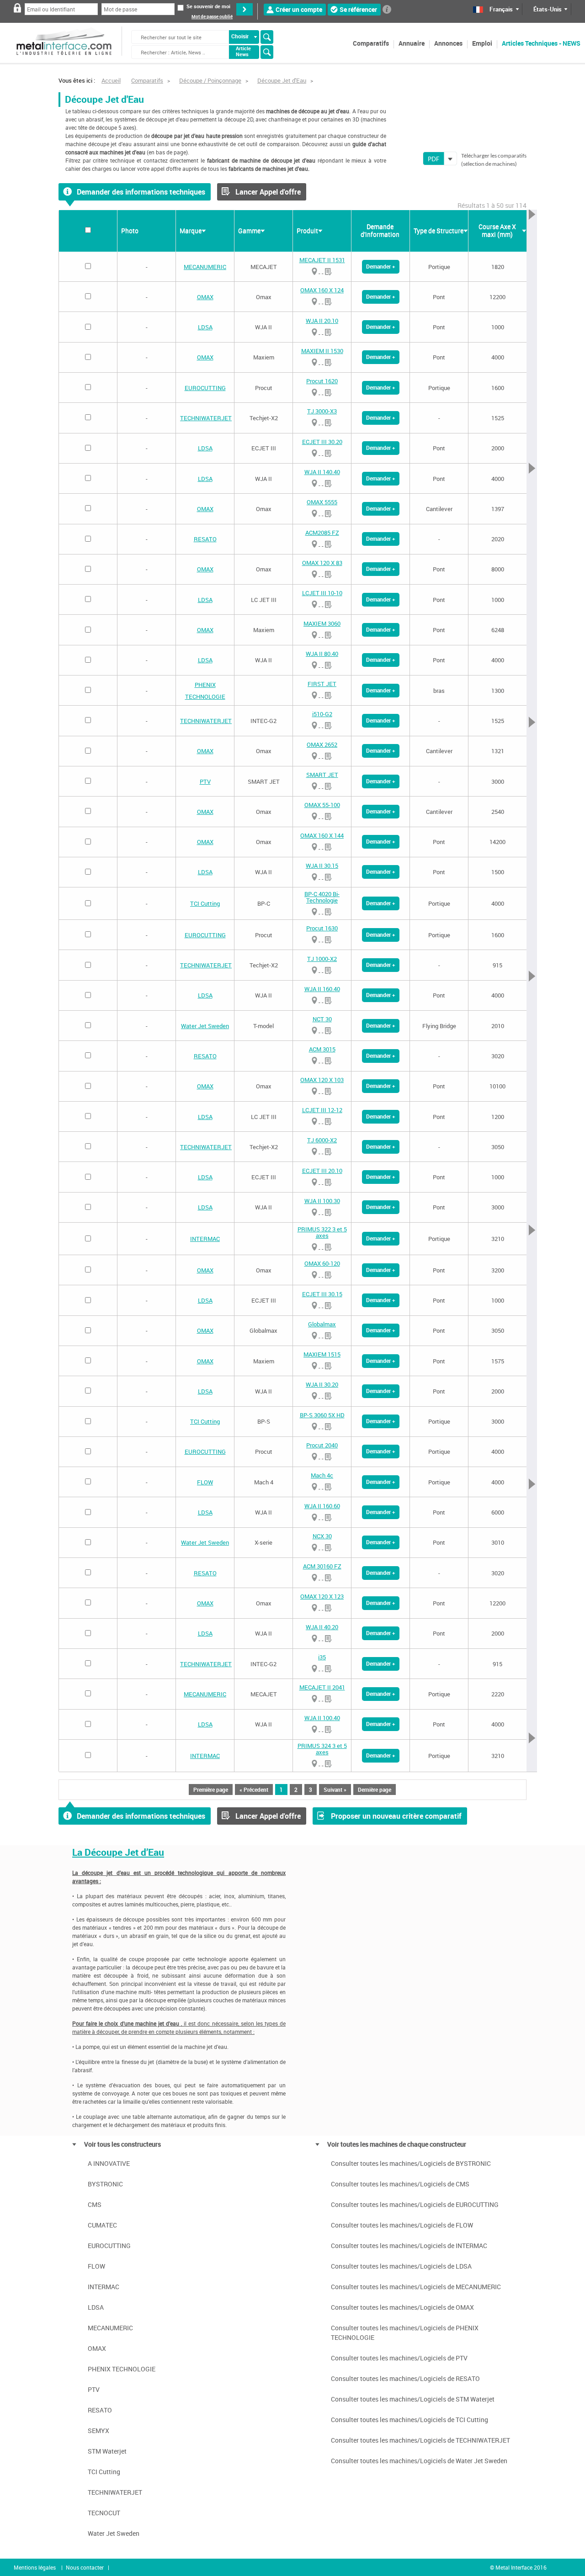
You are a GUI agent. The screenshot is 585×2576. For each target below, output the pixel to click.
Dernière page (375, 1789)
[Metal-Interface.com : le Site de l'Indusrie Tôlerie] (64, 32)
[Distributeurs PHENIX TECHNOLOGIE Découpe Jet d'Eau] (314, 695)
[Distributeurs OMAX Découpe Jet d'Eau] (314, 302)
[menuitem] (371, 43)
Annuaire (412, 43)
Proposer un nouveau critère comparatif (396, 1816)
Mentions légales (35, 2567)
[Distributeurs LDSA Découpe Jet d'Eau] (314, 332)
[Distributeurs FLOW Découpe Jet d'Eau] (314, 1487)
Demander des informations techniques (141, 192)
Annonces (448, 43)
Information (387, 9)
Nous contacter (85, 2567)
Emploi (482, 43)
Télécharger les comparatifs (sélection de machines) (494, 160)
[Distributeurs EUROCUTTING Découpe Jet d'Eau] (314, 393)
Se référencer (358, 9)
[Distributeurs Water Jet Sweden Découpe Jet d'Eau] (314, 1031)
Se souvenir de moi (208, 6)
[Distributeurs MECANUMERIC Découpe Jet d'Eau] (314, 272)
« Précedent (254, 1789)
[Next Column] (532, 991)
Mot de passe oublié (212, 17)
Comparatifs (371, 43)
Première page (211, 1789)
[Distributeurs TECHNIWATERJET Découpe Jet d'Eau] (314, 423)
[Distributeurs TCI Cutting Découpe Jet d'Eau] (314, 912)
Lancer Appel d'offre (268, 192)
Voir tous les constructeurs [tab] (122, 2144)
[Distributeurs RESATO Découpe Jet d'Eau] (314, 544)
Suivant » (335, 1789)
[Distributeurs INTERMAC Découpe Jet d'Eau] (314, 1247)
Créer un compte (299, 9)
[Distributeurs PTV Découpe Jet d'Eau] (314, 786)
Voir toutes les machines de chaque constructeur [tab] (397, 2144)
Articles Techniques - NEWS (541, 43)
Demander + (381, 266)
